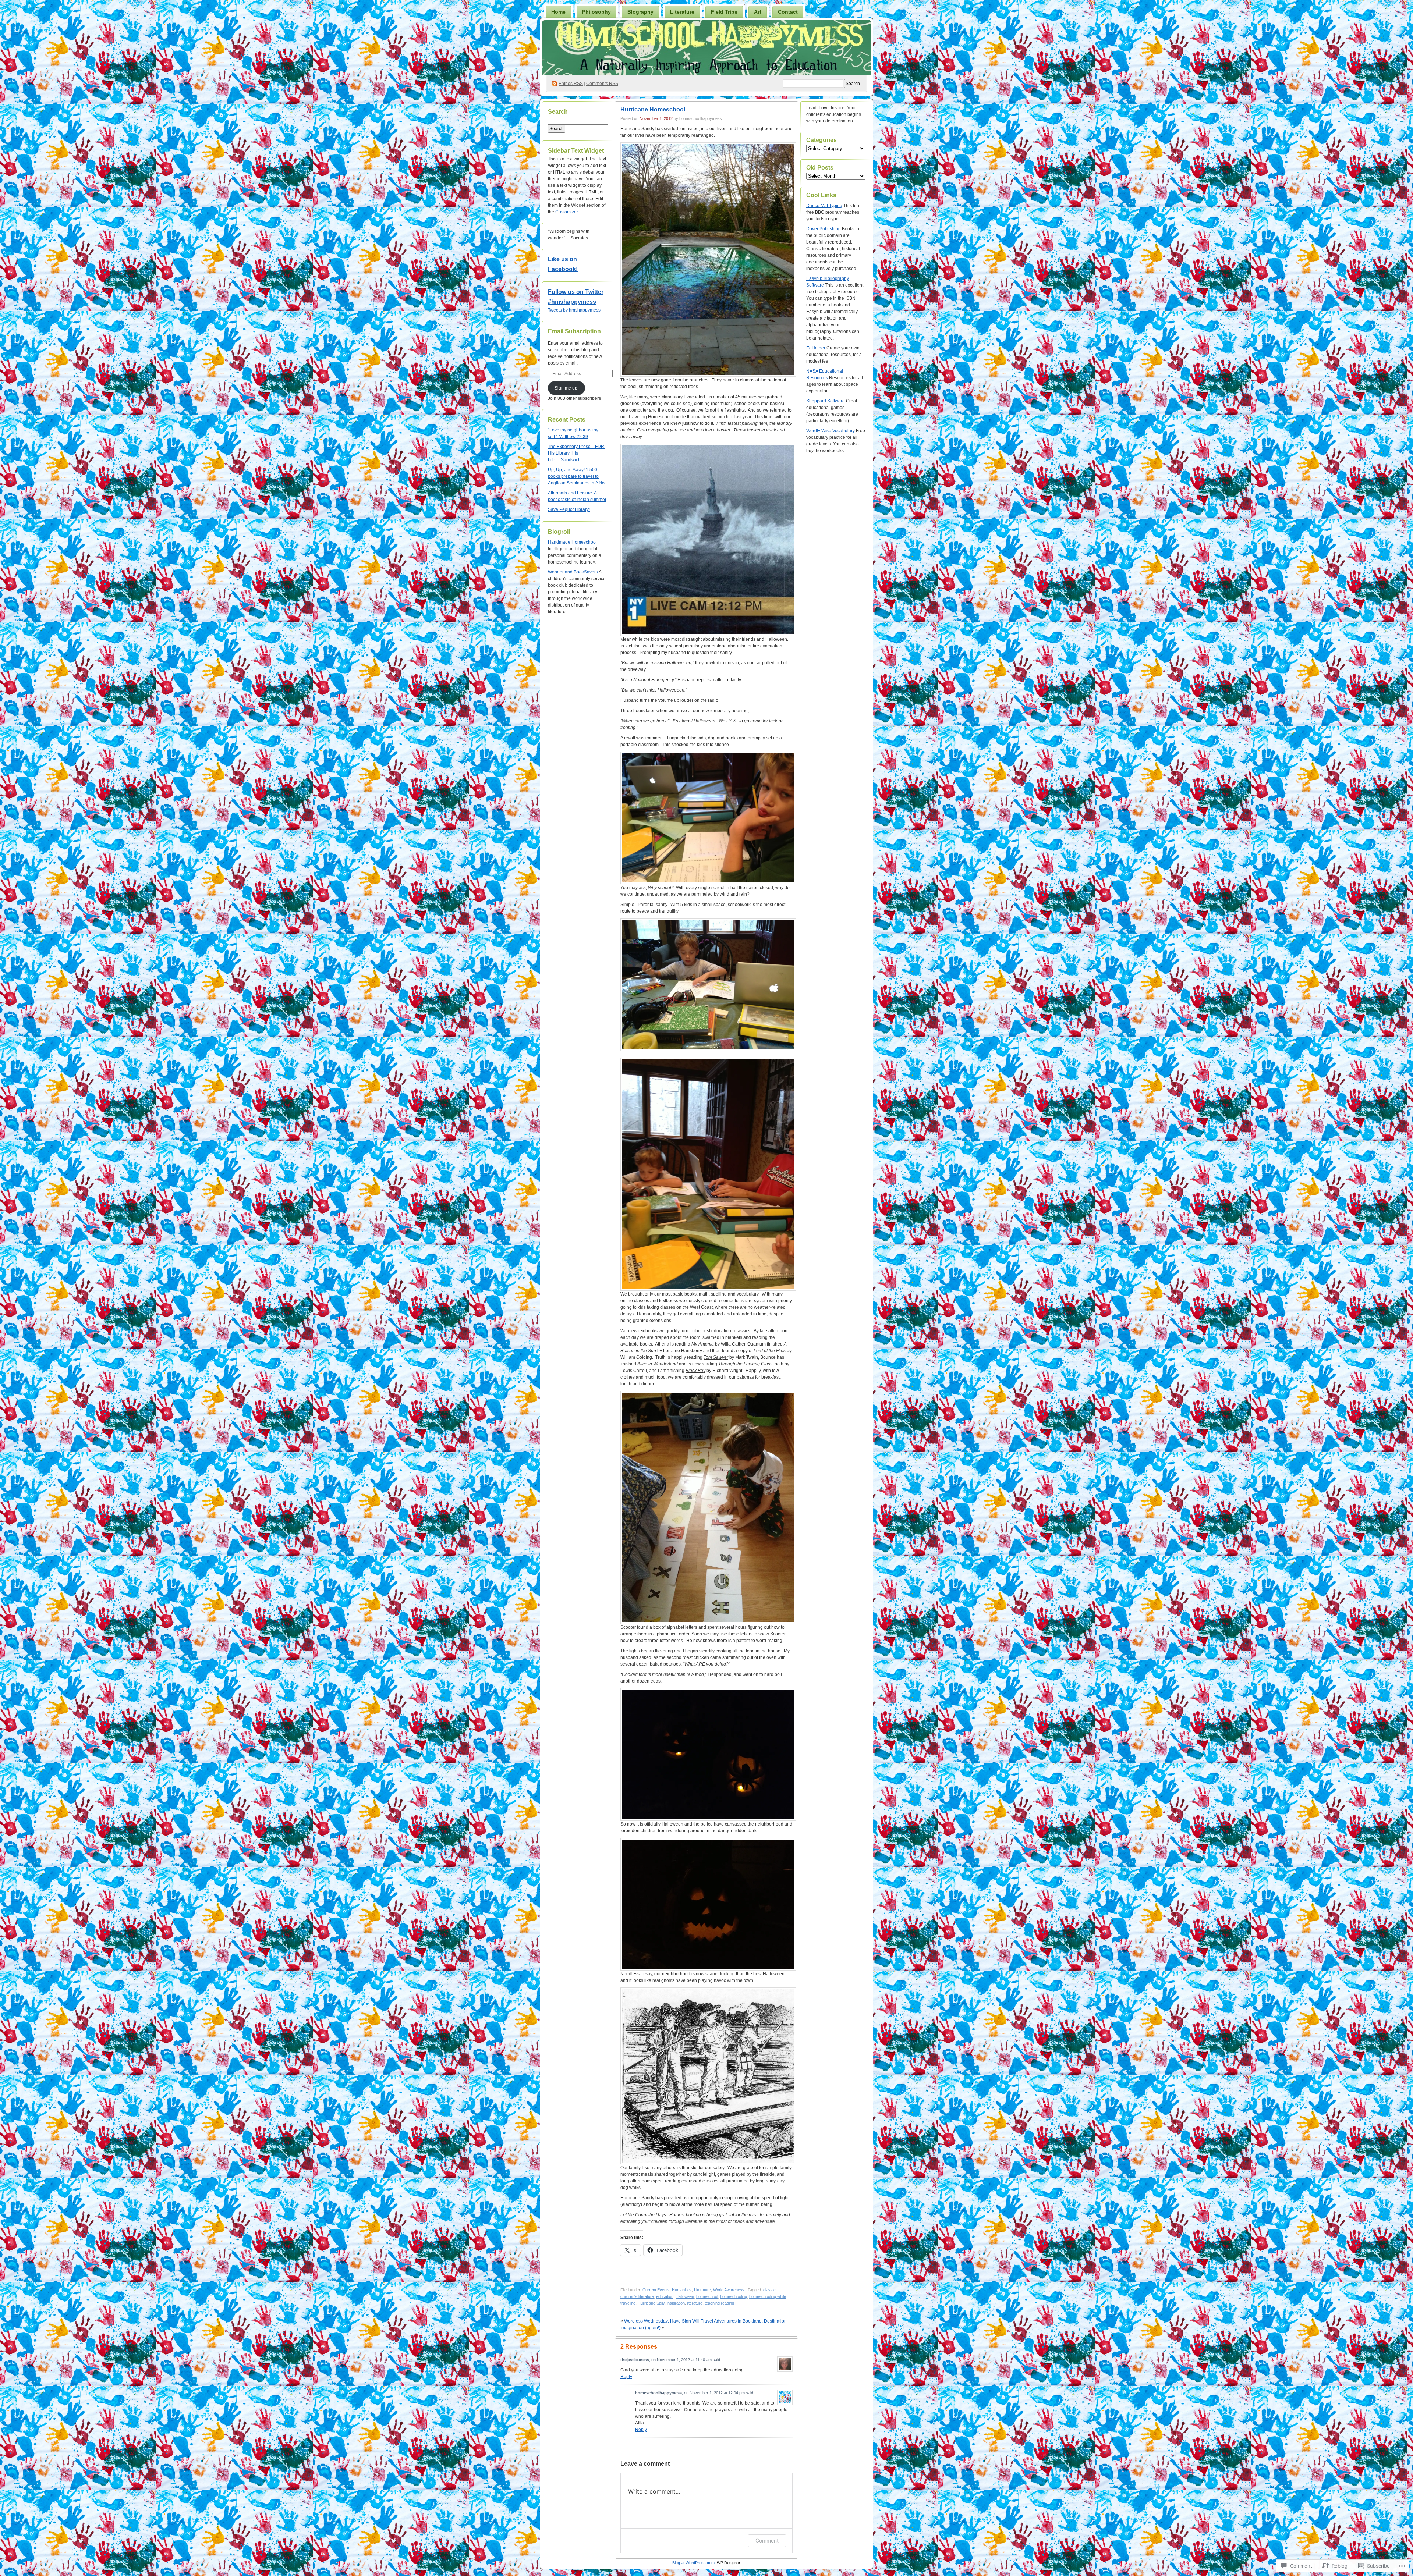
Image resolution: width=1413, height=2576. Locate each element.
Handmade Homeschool (572, 542)
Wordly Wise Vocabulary (831, 431)
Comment (767, 2541)
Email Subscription (574, 331)
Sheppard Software (826, 401)
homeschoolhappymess (658, 2393)
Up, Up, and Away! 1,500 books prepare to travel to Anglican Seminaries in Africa (577, 476)
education (665, 2296)
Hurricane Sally (651, 2303)
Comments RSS (602, 84)
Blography (640, 12)
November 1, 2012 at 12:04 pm (717, 2393)
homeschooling (734, 2296)
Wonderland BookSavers (573, 572)
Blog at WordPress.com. (694, 2563)
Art (758, 12)
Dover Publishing (824, 229)
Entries (571, 84)
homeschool (707, 2296)
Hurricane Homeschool (653, 109)
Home (558, 12)
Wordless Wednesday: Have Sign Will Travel (669, 2321)
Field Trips (724, 12)
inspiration (676, 2303)
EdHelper (816, 348)
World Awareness (729, 2290)
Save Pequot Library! (569, 509)
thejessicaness (635, 2360)
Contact (788, 12)
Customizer (566, 212)
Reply (626, 2377)
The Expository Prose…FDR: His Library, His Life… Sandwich (577, 453)
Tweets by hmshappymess (574, 310)
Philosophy (596, 12)
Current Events (656, 2290)
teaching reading (719, 2303)
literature (695, 2303)
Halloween (685, 2296)
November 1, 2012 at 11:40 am (684, 2360)
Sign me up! (566, 388)
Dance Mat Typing (824, 206)
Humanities (682, 2290)
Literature (682, 12)
